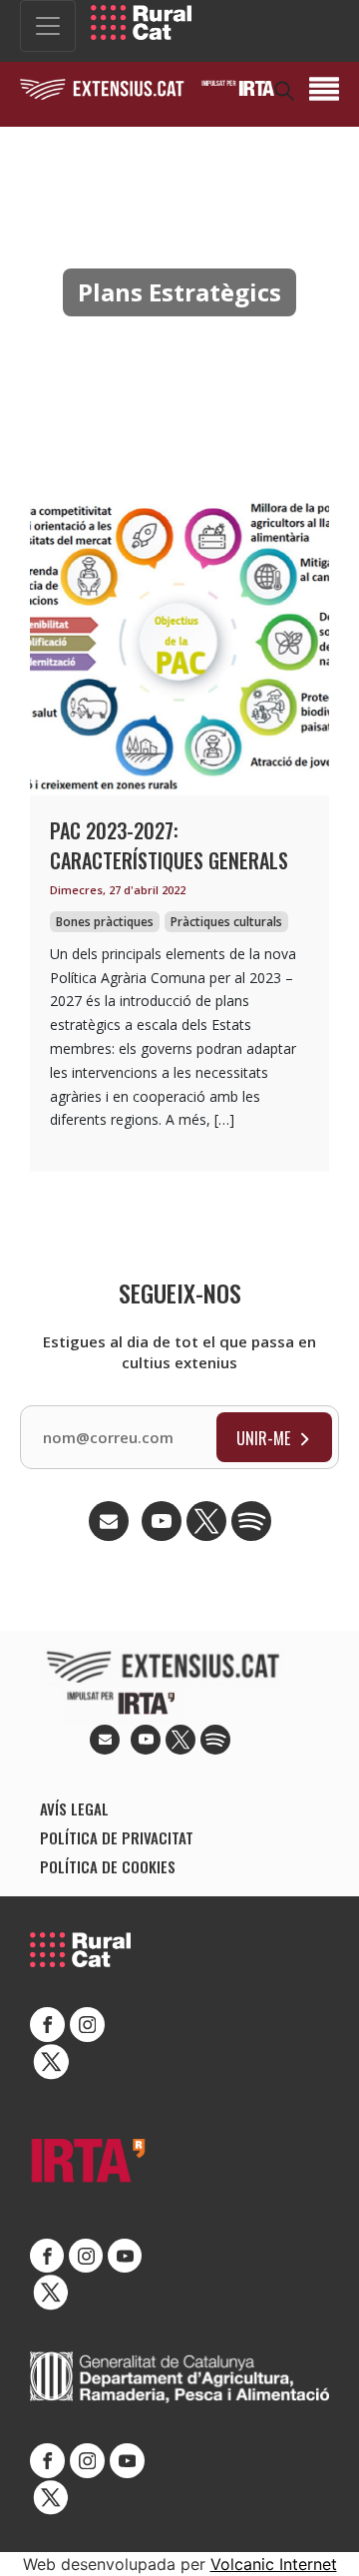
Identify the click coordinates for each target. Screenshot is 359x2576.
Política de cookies (108, 1866)
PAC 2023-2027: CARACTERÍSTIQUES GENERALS (169, 845)
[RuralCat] (141, 22)
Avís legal (74, 1808)
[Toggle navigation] (48, 26)
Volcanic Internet (274, 2564)
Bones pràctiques (105, 922)
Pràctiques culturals (226, 922)
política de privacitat (117, 1837)
